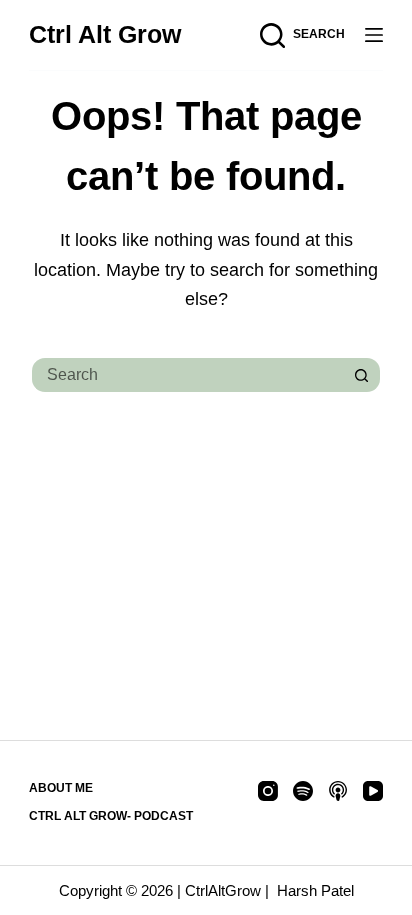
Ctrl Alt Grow (105, 34)
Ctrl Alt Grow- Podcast (111, 816)
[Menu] (374, 35)
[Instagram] (268, 791)
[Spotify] (303, 791)
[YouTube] (373, 791)
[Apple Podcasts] (338, 791)
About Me (61, 788)
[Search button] (363, 375)
